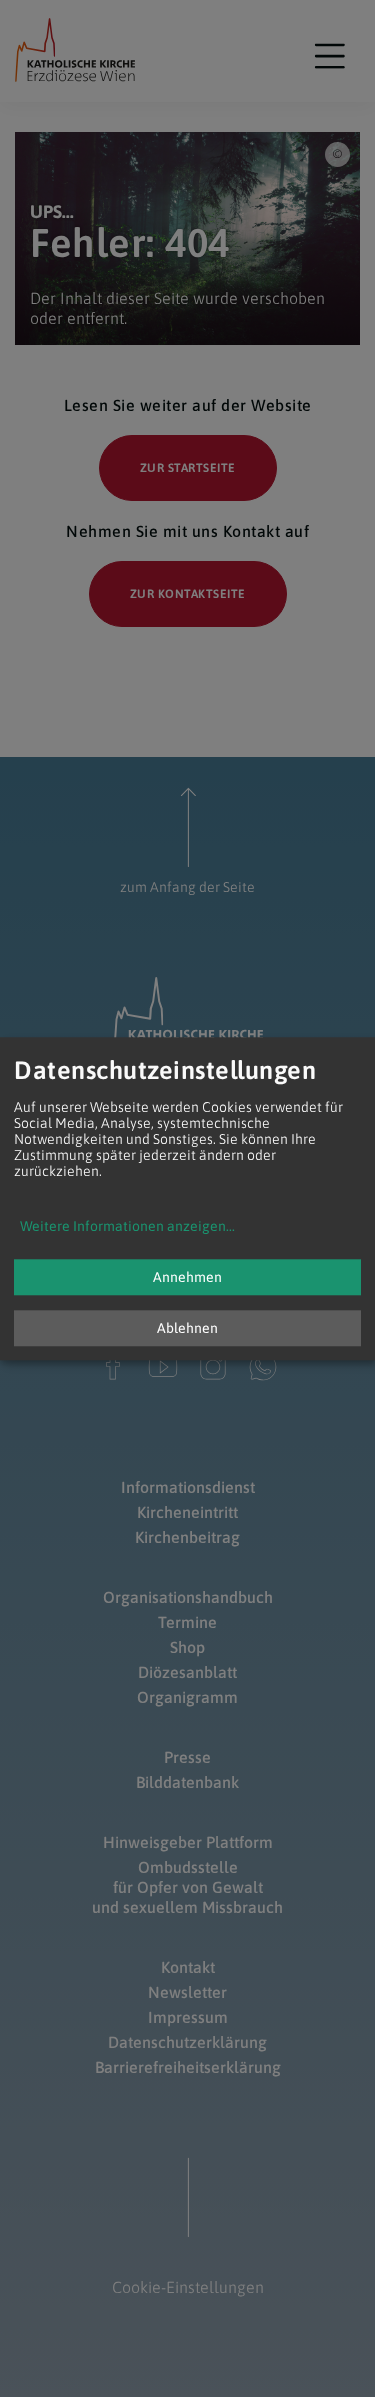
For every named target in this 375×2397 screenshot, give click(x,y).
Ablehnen (187, 1328)
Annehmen (187, 1277)
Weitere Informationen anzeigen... (127, 1226)
